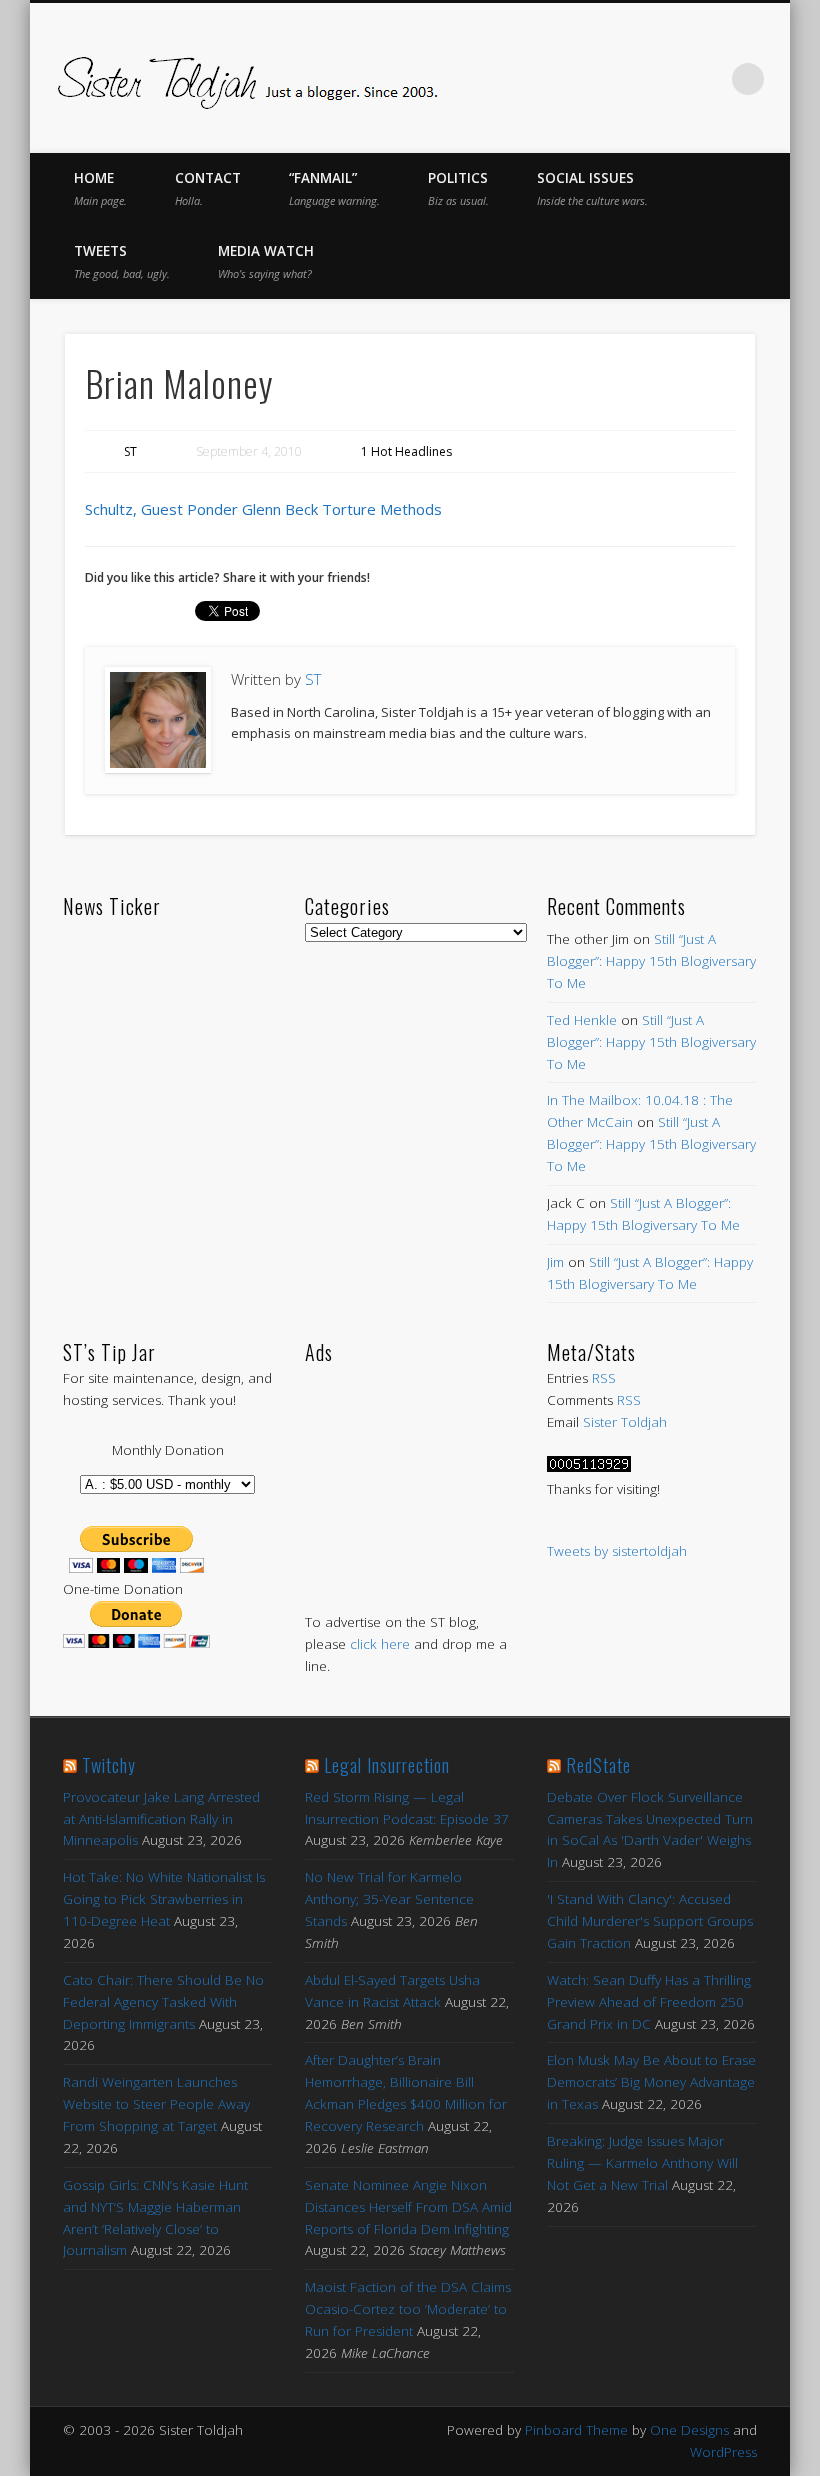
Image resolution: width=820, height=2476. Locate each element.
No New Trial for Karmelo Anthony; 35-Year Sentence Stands (389, 1899)
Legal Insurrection (387, 1765)
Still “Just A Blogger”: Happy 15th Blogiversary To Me (651, 961)
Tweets (122, 261)
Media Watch (266, 261)
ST (130, 451)
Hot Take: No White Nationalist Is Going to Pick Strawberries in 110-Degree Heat (164, 1899)
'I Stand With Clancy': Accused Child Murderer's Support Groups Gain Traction (650, 1921)
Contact (208, 188)
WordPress (723, 2452)
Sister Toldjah (625, 1422)
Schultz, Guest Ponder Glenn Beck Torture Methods (263, 509)
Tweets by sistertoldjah (617, 1551)
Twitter (581, 79)
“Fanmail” (334, 188)
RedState (598, 1765)
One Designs (689, 2430)
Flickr (665, 79)
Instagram (707, 79)
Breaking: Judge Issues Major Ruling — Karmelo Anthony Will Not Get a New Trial (642, 2163)
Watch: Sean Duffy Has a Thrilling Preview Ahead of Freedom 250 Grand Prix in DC (649, 2002)
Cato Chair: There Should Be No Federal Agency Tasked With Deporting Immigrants (163, 2002)
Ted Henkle (582, 1020)
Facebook (539, 79)
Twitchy (109, 1765)
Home (100, 188)
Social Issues (592, 188)
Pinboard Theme (576, 2430)
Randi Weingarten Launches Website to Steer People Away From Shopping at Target (156, 2104)
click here (380, 1644)
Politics (458, 188)
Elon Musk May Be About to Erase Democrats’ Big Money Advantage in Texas (651, 2082)
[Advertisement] (410, 1468)
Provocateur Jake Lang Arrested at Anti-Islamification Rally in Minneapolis (161, 1819)
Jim (555, 1262)
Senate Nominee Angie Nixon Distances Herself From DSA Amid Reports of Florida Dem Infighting (408, 2207)
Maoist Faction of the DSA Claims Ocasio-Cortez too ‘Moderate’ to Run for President (408, 2309)
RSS (604, 1378)
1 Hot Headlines (406, 451)
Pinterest (623, 79)
